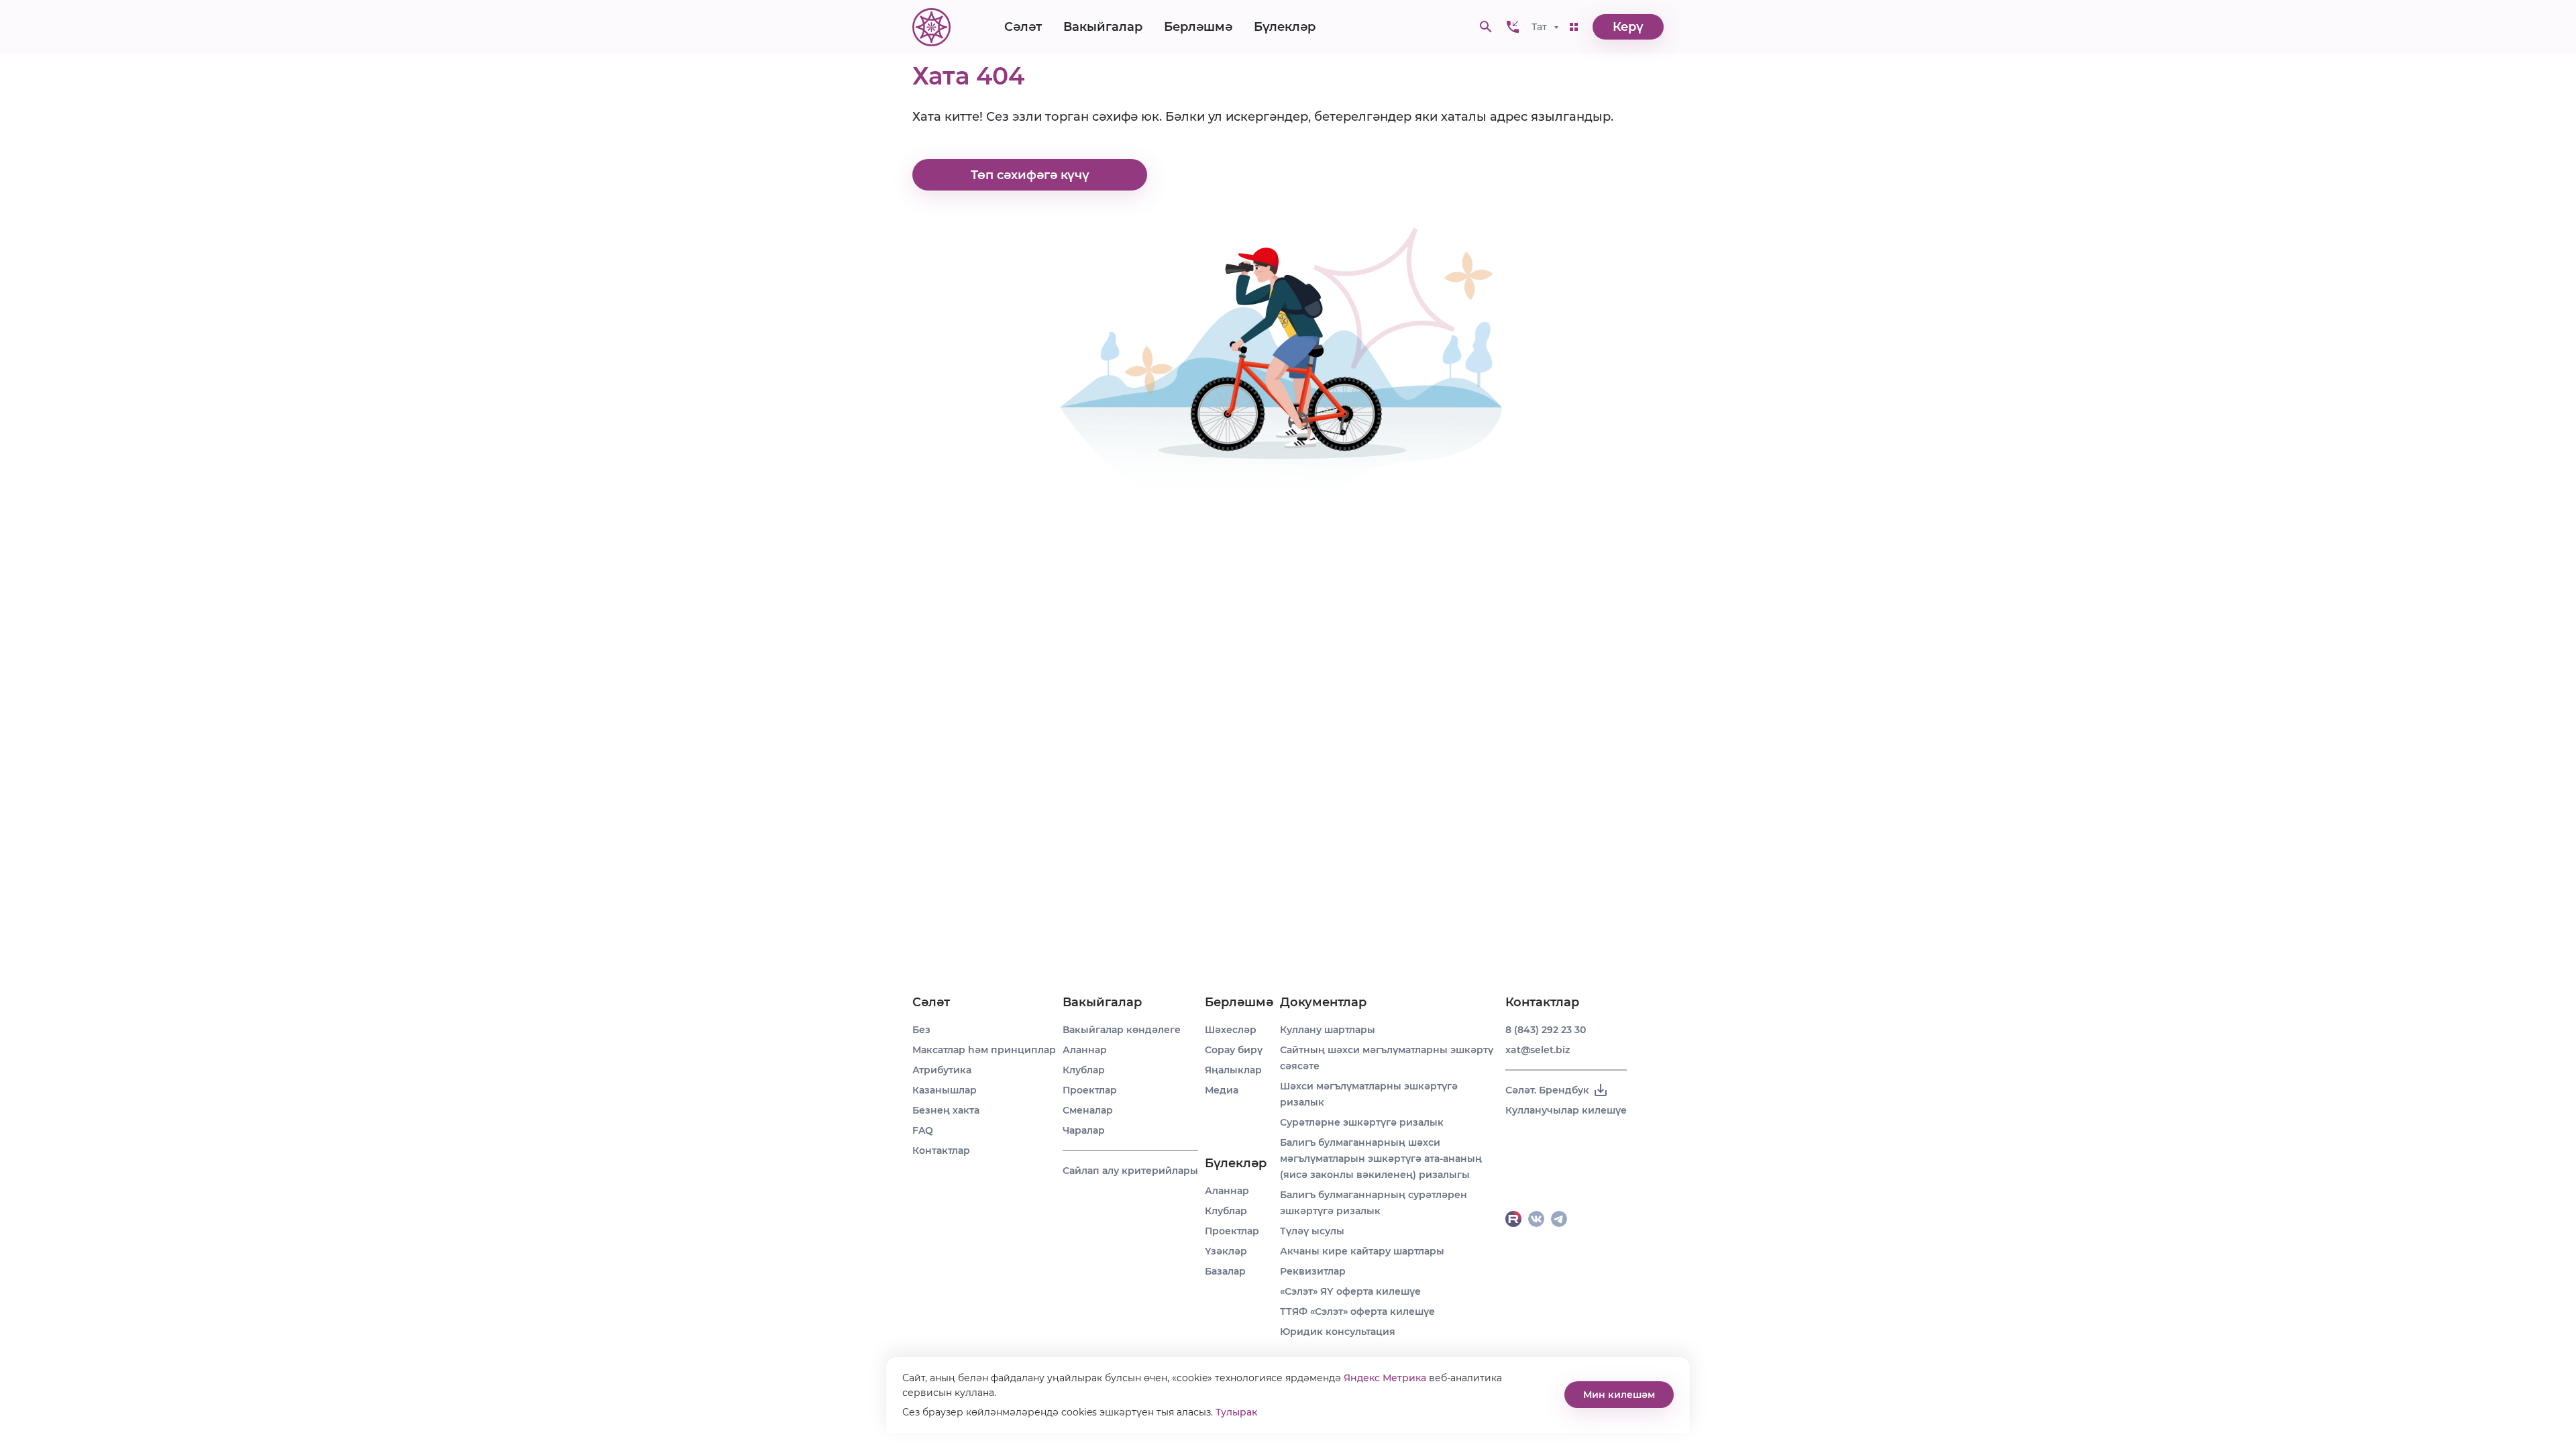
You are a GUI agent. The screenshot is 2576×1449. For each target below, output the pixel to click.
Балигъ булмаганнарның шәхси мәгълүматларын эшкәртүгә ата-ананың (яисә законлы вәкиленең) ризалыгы (1381, 1159)
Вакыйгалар (1103, 27)
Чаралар (1084, 1130)
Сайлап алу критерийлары (1130, 1171)
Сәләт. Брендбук (1547, 1090)
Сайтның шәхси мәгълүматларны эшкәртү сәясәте (1387, 1058)
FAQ (923, 1130)
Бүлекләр (1285, 27)
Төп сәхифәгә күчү (1030, 175)
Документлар (1323, 1002)
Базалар (1225, 1271)
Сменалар (1088, 1110)
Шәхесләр (1231, 1030)
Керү (1628, 27)
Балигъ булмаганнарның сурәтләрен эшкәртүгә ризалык (1374, 1203)
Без (921, 1030)
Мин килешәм (1619, 1395)
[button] (1513, 27)
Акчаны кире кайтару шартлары (1362, 1251)
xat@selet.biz (1538, 1050)
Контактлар (941, 1150)
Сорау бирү (1234, 1050)
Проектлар (1090, 1090)
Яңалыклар (1233, 1070)
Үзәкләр (1226, 1251)
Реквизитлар (1313, 1271)
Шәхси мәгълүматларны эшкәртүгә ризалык (1369, 1094)
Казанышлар (945, 1090)
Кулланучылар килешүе (1566, 1110)
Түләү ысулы (1312, 1231)
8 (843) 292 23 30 (1546, 1030)
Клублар (1084, 1070)
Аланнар (1085, 1050)
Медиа (1222, 1090)
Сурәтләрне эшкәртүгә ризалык (1362, 1122)
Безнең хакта (946, 1110)
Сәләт (1023, 27)
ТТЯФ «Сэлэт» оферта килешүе (1357, 1311)
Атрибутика (942, 1070)
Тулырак (1236, 1412)
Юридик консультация (1338, 1332)
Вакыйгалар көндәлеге (1122, 1030)
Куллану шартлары (1328, 1030)
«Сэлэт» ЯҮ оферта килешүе (1350, 1291)
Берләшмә (1198, 27)
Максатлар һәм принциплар (984, 1050)
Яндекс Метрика (1385, 1378)
